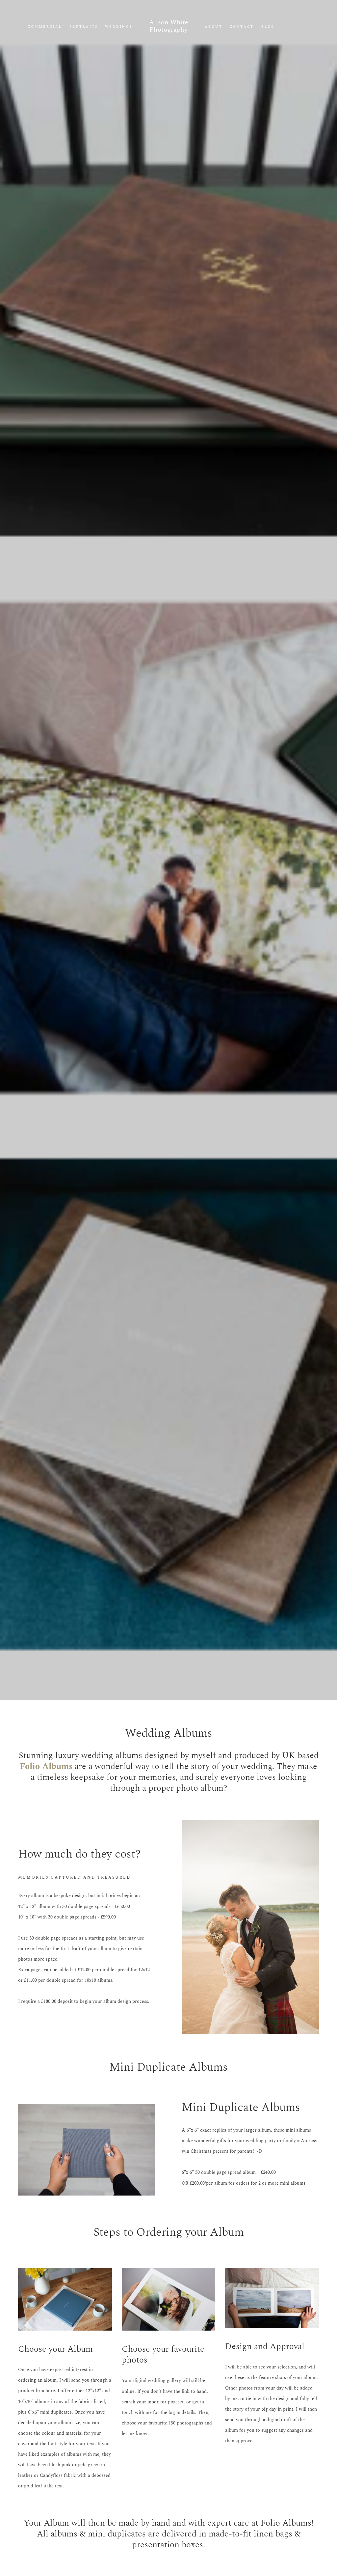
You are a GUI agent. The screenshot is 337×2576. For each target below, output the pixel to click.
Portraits (84, 27)
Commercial (45, 27)
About (213, 27)
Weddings (118, 27)
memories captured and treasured (74, 1878)
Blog (268, 27)
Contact (242, 27)
